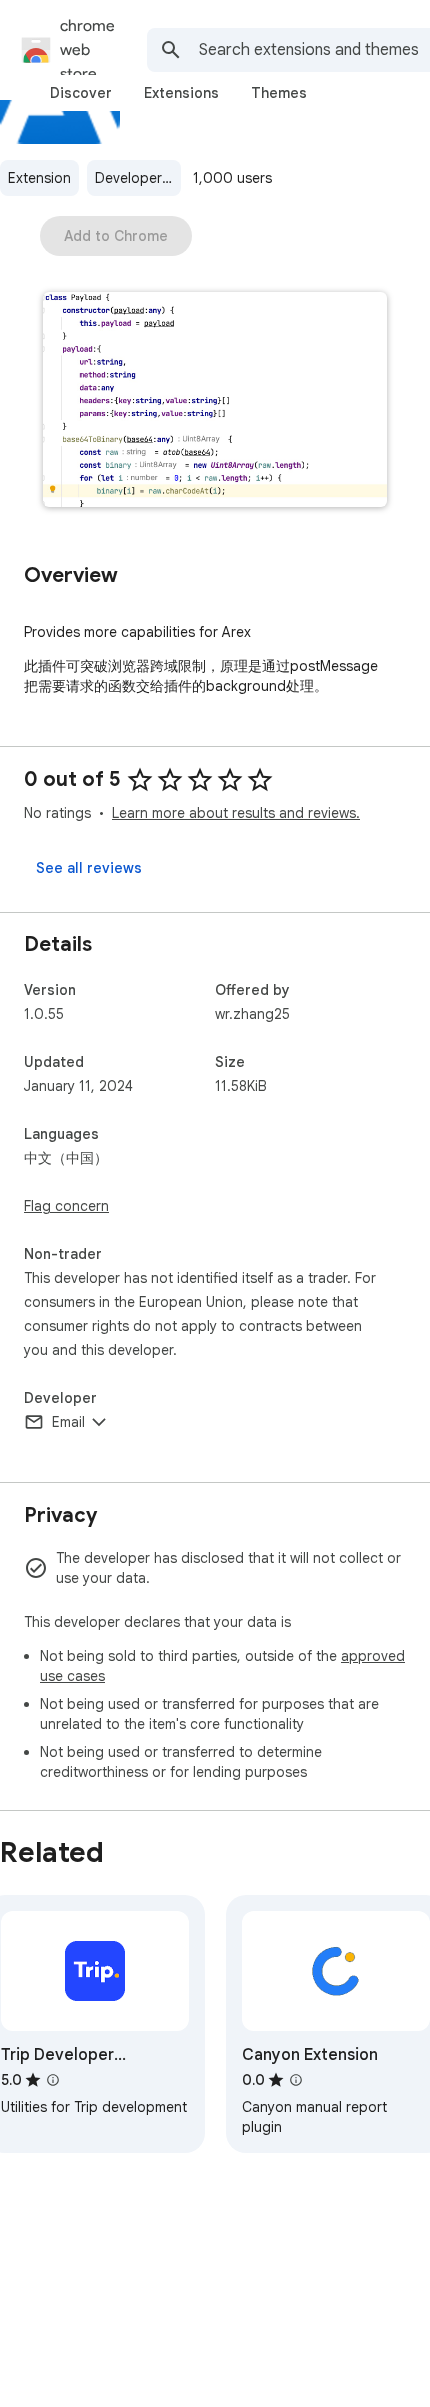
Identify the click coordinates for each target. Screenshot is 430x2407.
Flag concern (66, 1206)
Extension (39, 178)
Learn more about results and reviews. (236, 813)
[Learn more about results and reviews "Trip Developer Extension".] (53, 2080)
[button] (215, 401)
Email (68, 1422)
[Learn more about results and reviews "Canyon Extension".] (296, 2080)
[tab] (81, 93)
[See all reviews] (89, 868)
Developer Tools (138, 178)
